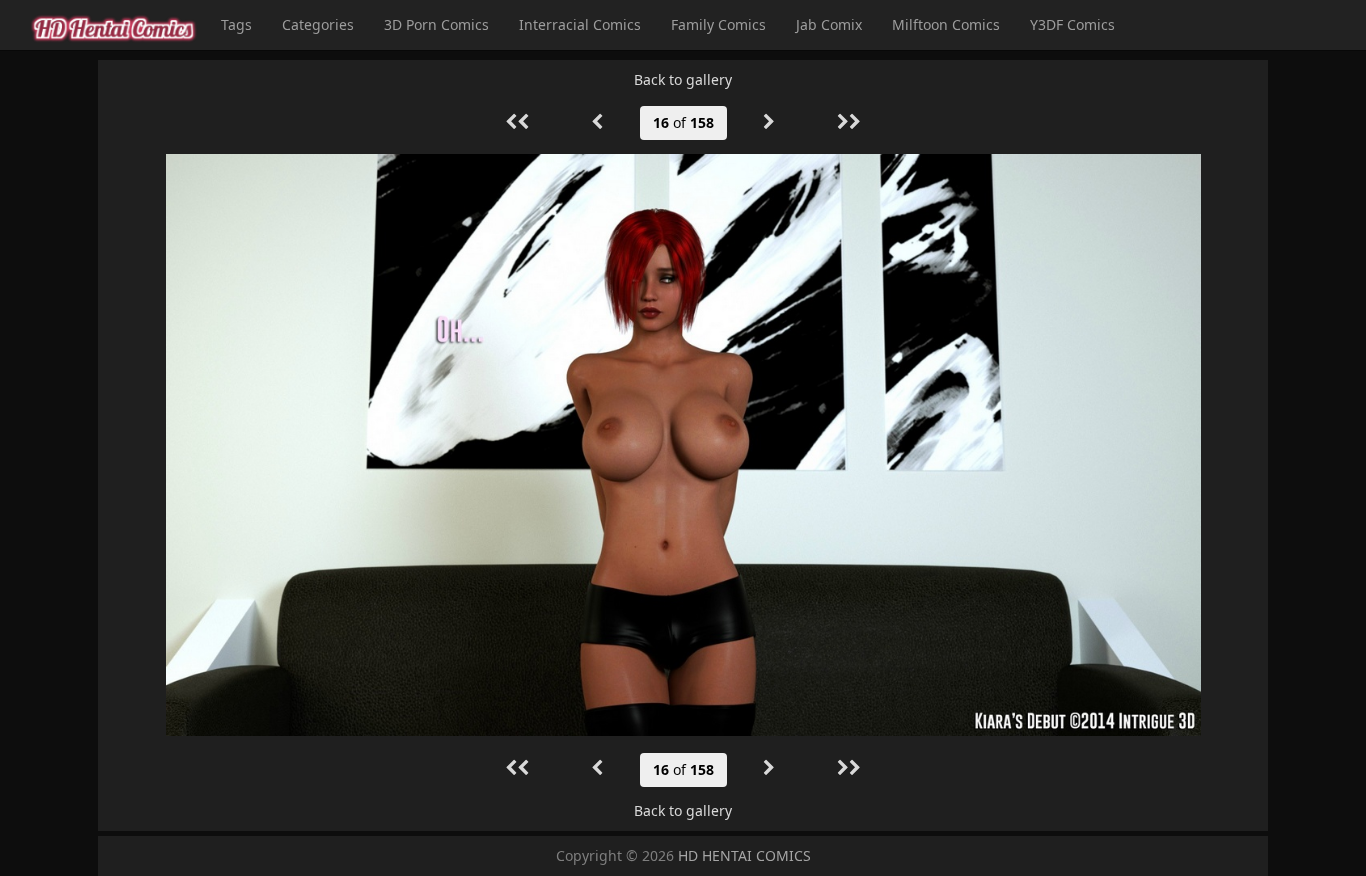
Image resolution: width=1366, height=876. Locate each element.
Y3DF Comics (1072, 24)
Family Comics (718, 24)
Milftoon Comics (946, 24)
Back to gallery (683, 79)
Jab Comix (829, 24)
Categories (318, 24)
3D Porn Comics (436, 24)
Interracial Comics (580, 24)
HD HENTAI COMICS (744, 855)
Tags (236, 24)
